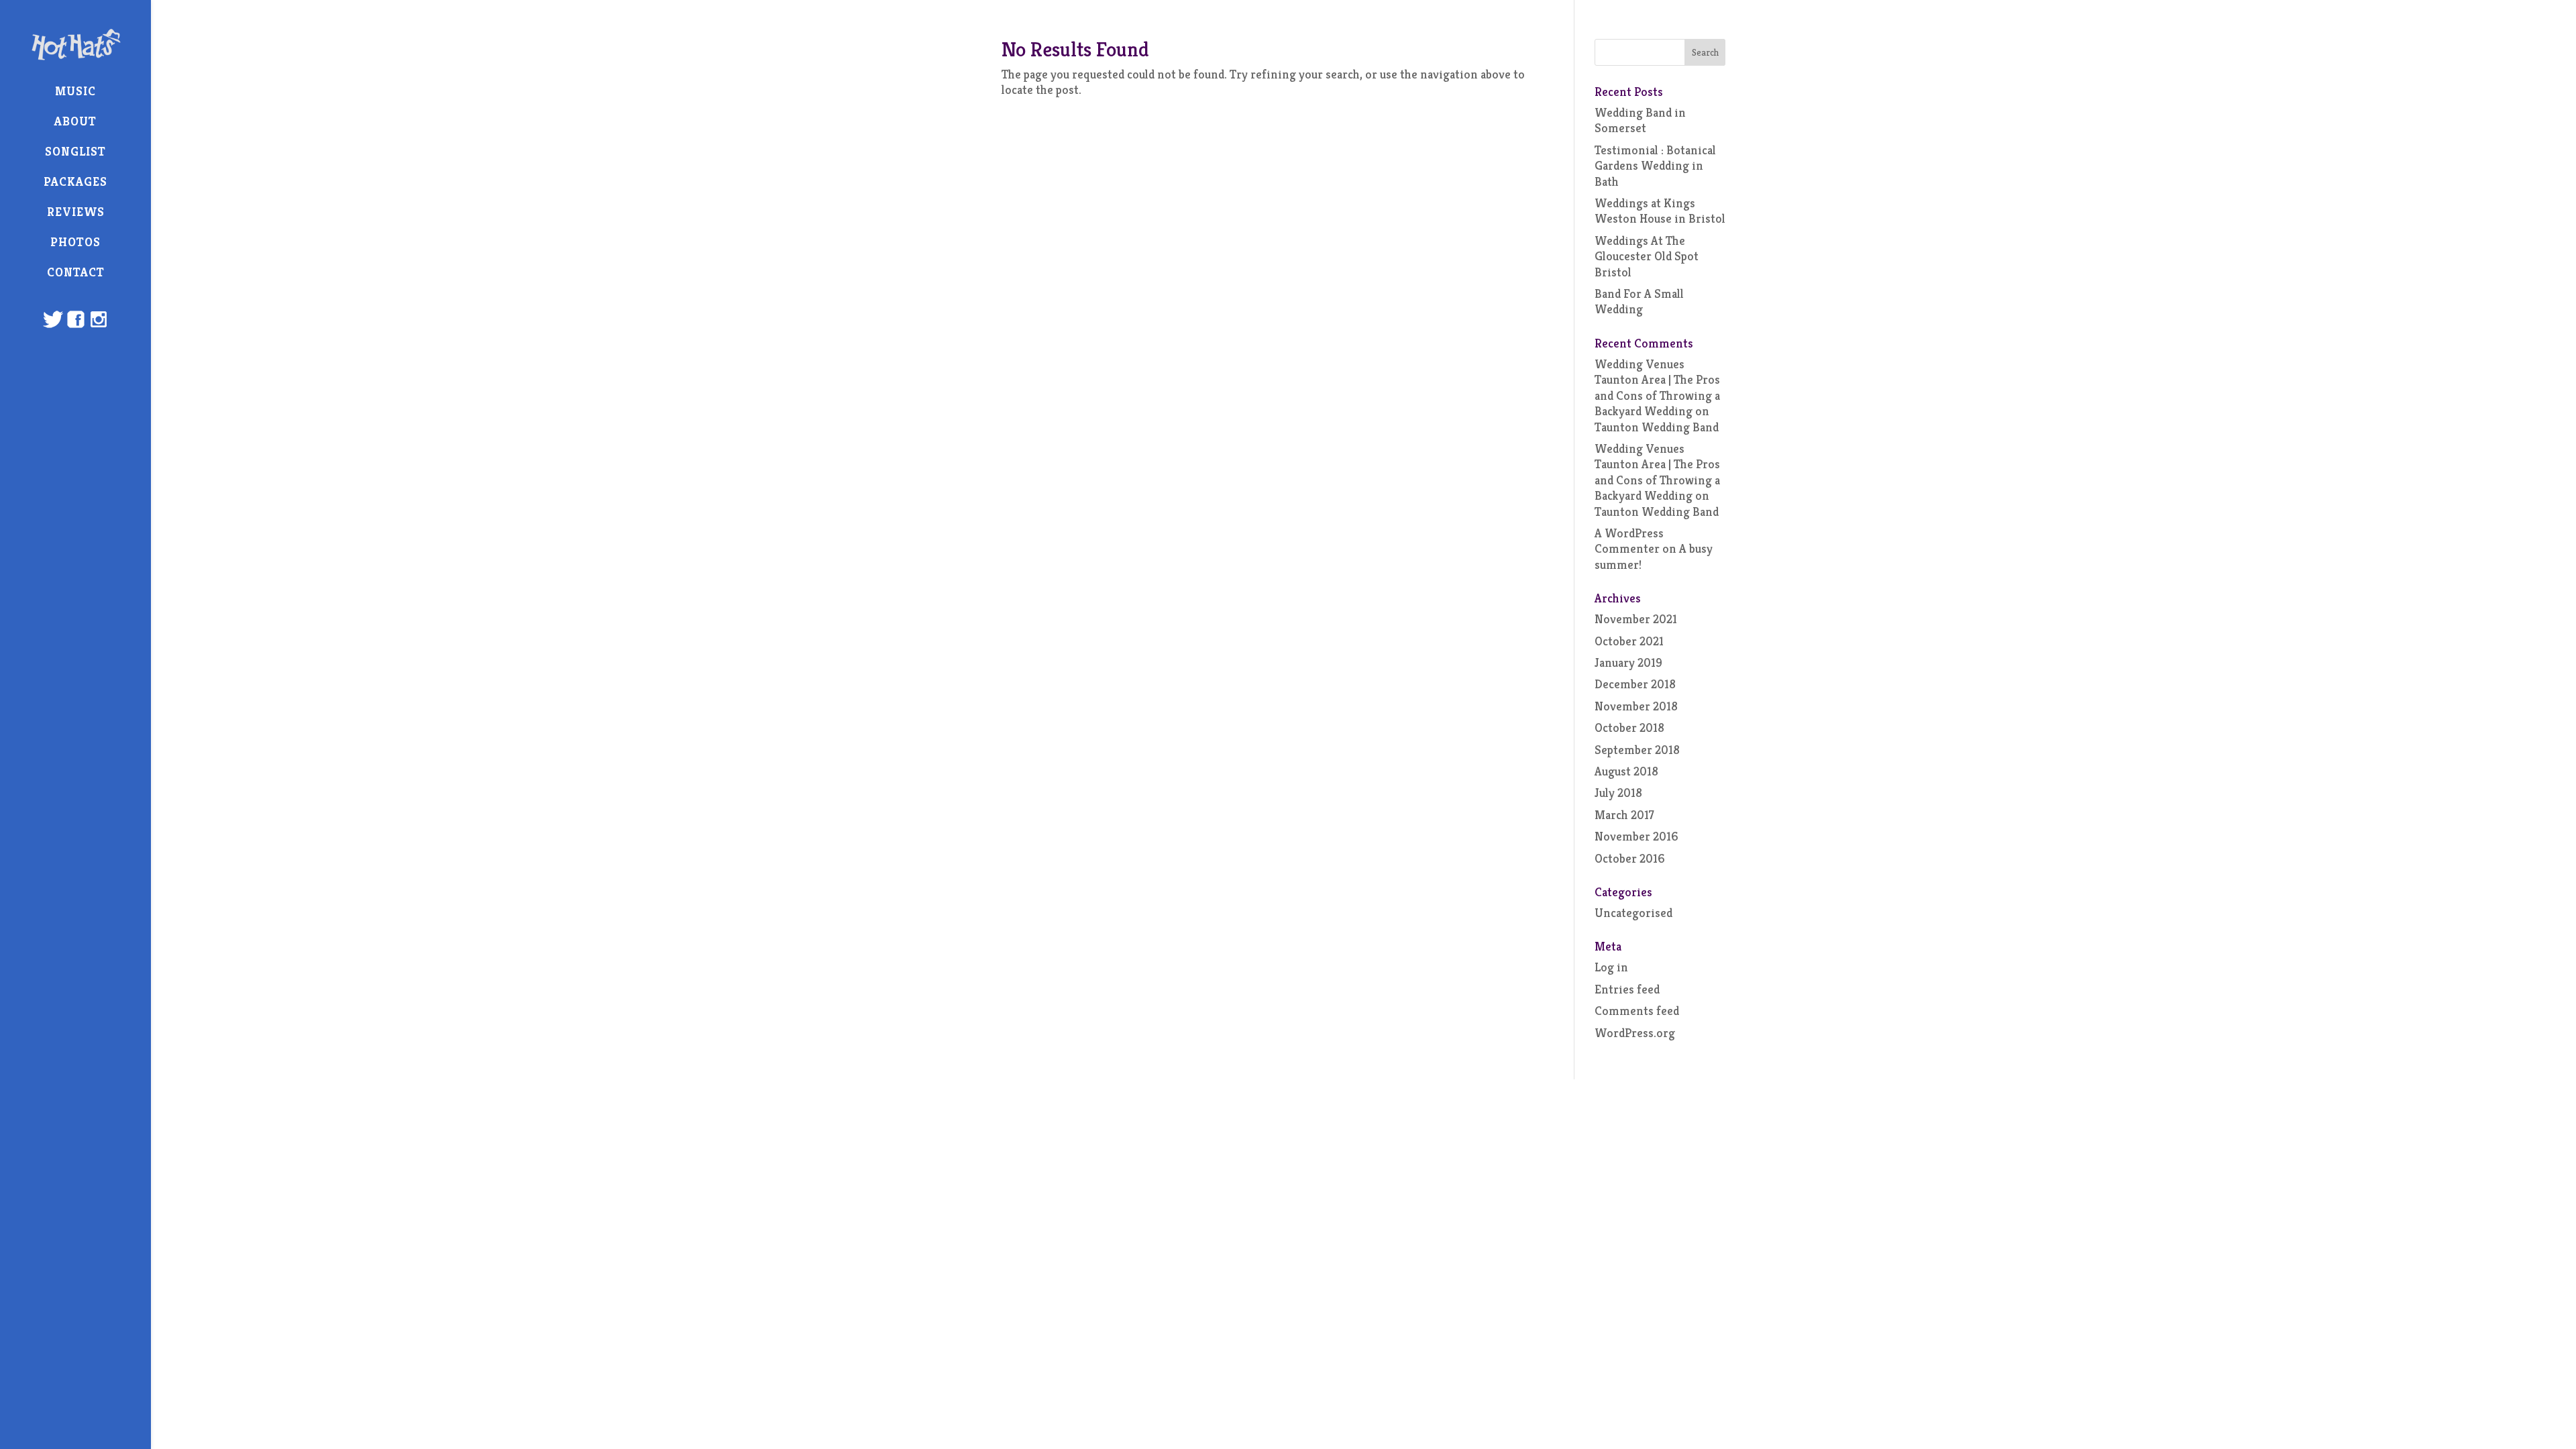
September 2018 (1637, 750)
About (75, 121)
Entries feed (1627, 989)
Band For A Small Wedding (1639, 301)
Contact (76, 272)
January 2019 (1628, 662)
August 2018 (1626, 771)
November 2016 (1636, 836)
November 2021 (1636, 619)
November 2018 (1636, 706)
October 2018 (1629, 728)
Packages (75, 181)
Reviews (76, 212)
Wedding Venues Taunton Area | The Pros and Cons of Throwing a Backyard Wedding (1657, 387)
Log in (1611, 967)
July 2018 (1618, 793)
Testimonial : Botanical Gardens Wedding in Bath (1655, 166)
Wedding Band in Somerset (1640, 120)
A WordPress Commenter (1629, 541)
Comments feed (1637, 1011)
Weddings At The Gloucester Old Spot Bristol (1647, 256)
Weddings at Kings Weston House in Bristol (1660, 211)
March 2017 (1624, 815)
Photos (75, 242)
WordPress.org (1635, 1033)
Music (75, 91)
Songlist (75, 151)
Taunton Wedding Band (1657, 427)
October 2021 (1629, 641)
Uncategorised (1633, 913)
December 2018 (1635, 684)
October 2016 (1630, 858)
